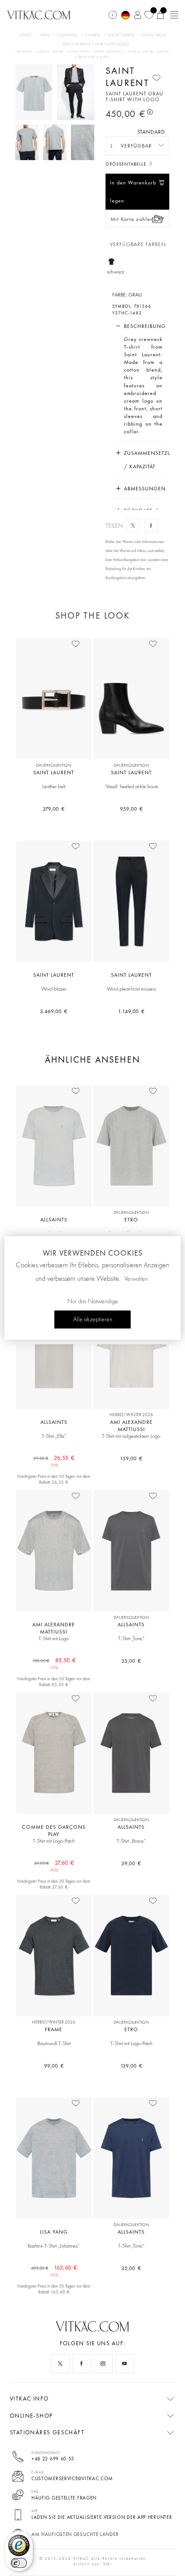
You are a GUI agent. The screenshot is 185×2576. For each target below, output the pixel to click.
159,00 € (131, 1459)
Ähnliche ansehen (92, 1060)
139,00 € (131, 2066)
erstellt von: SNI (92, 2564)
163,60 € (54, 2268)
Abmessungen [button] (143, 489)
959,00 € (131, 809)
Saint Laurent (127, 76)
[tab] (138, 326)
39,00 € (131, 1863)
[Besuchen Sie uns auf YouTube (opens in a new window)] (125, 2364)
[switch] (19, 2563)
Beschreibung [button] (143, 326)
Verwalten (136, 1279)
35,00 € (131, 1661)
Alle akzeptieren (93, 1319)
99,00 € (54, 2066)
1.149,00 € (131, 1011)
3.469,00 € (54, 1011)
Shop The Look (92, 615)
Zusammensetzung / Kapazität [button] (143, 460)
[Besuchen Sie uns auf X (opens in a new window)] (60, 2364)
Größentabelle (127, 164)
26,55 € (54, 1458)
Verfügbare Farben (138, 245)
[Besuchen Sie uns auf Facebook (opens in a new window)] (82, 2364)
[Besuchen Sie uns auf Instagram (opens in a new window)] (103, 2364)
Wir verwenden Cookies (93, 1253)
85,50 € (54, 1661)
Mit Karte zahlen (132, 219)
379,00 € (54, 809)
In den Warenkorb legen (133, 192)
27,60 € (54, 1863)
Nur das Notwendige (93, 1301)
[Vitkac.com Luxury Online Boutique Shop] (39, 14)
